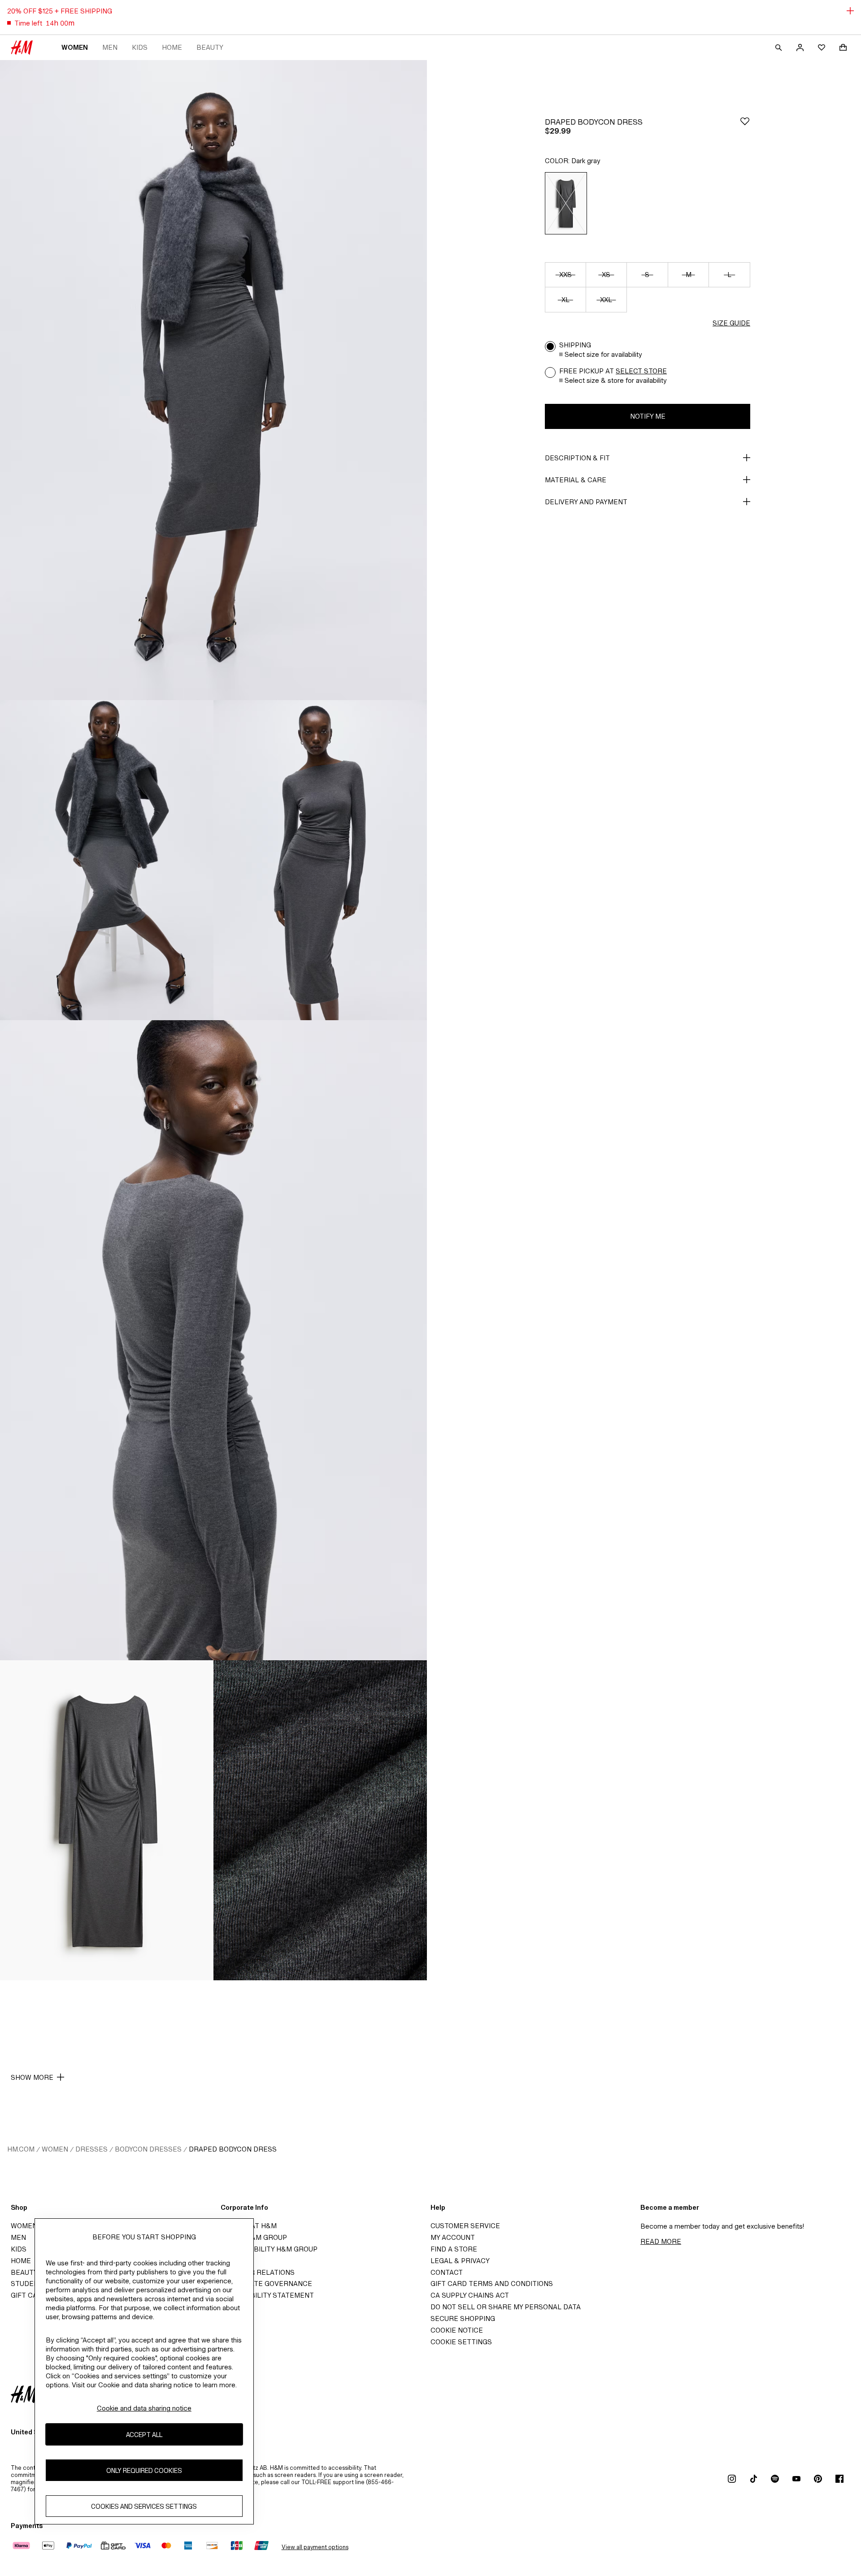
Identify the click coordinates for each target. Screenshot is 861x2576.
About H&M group (254, 2237)
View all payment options (315, 2547)
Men (110, 47)
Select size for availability (603, 354)
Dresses (91, 2149)
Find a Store (454, 2249)
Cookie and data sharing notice (144, 2408)
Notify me (648, 416)
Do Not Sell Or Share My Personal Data (506, 2307)
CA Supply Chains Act (470, 2295)
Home (172, 47)
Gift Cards (31, 2295)
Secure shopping (463, 2318)
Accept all (144, 2435)
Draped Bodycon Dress (233, 2149)
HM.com (21, 2149)
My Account (453, 2237)
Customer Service (465, 2226)
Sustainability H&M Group (269, 2249)
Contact (447, 2272)
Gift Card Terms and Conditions (492, 2284)
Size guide (731, 323)
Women (75, 47)
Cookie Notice (457, 2330)
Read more (661, 2241)
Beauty (210, 47)
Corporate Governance (266, 2284)
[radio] (566, 203)
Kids (140, 47)
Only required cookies (144, 2470)
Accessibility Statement (267, 2295)
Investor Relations (258, 2272)
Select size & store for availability (616, 380)
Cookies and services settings (144, 2506)
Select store (641, 371)
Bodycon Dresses (148, 2149)
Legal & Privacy (460, 2261)
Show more (32, 2077)
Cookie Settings (461, 2342)
